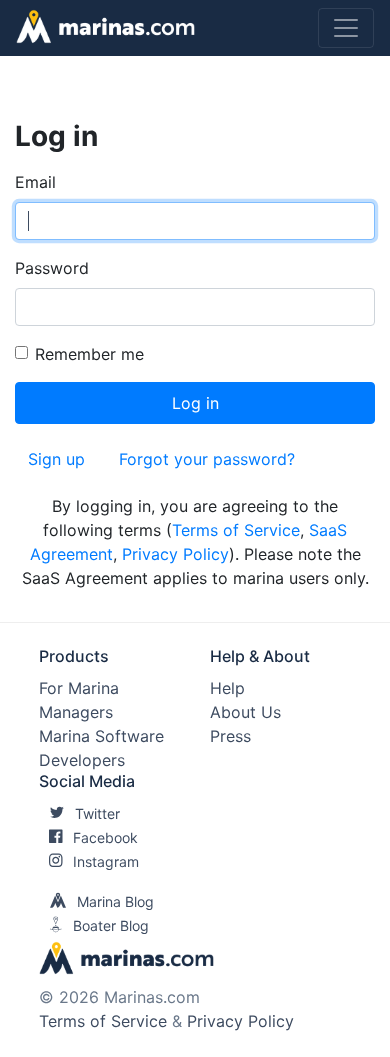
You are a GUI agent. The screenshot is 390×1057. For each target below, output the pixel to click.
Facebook (105, 837)
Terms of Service (236, 530)
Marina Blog (115, 901)
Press (230, 736)
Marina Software (101, 736)
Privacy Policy (175, 554)
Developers (82, 760)
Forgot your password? (207, 459)
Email (35, 182)
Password (52, 268)
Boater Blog (111, 925)
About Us (245, 712)
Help (227, 688)
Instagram (106, 861)
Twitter (97, 813)
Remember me (89, 354)
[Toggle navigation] (346, 28)
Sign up (56, 459)
